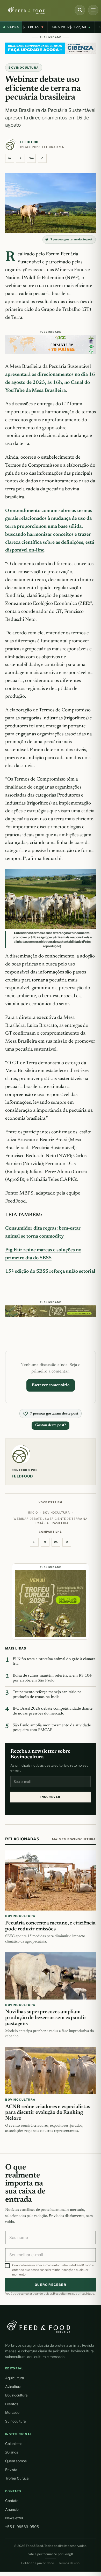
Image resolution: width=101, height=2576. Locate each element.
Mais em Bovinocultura (74, 1839)
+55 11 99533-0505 (22, 2527)
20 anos (12, 2452)
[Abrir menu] (93, 10)
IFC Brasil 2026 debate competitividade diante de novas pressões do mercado (53, 1711)
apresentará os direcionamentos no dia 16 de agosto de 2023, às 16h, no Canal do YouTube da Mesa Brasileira (50, 383)
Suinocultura (15, 2421)
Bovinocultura (24, 68)
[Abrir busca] (80, 10)
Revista (11, 2470)
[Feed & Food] (35, 10)
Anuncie (12, 2509)
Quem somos (16, 2461)
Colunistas (14, 2444)
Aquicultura (15, 2378)
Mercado (12, 2412)
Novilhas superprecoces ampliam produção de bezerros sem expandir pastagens (46, 2018)
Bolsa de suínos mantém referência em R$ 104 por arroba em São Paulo (52, 1678)
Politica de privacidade (38, 2563)
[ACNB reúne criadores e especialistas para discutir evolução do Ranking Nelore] (51, 2071)
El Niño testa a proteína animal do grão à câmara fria (54, 1662)
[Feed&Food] (39, 2326)
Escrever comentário (51, 1385)
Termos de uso (69, 2563)
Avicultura (13, 2387)
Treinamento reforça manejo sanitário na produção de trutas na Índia (47, 1695)
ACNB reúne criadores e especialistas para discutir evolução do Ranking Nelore (48, 2113)
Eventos (12, 2404)
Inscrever (50, 1797)
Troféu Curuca (17, 2478)
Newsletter (14, 2518)
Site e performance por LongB (51, 2554)
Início (33, 1513)
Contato (12, 2501)
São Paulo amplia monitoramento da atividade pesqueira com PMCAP (52, 1728)
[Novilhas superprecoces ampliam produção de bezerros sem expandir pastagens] (51, 1976)
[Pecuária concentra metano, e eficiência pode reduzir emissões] (51, 1880)
